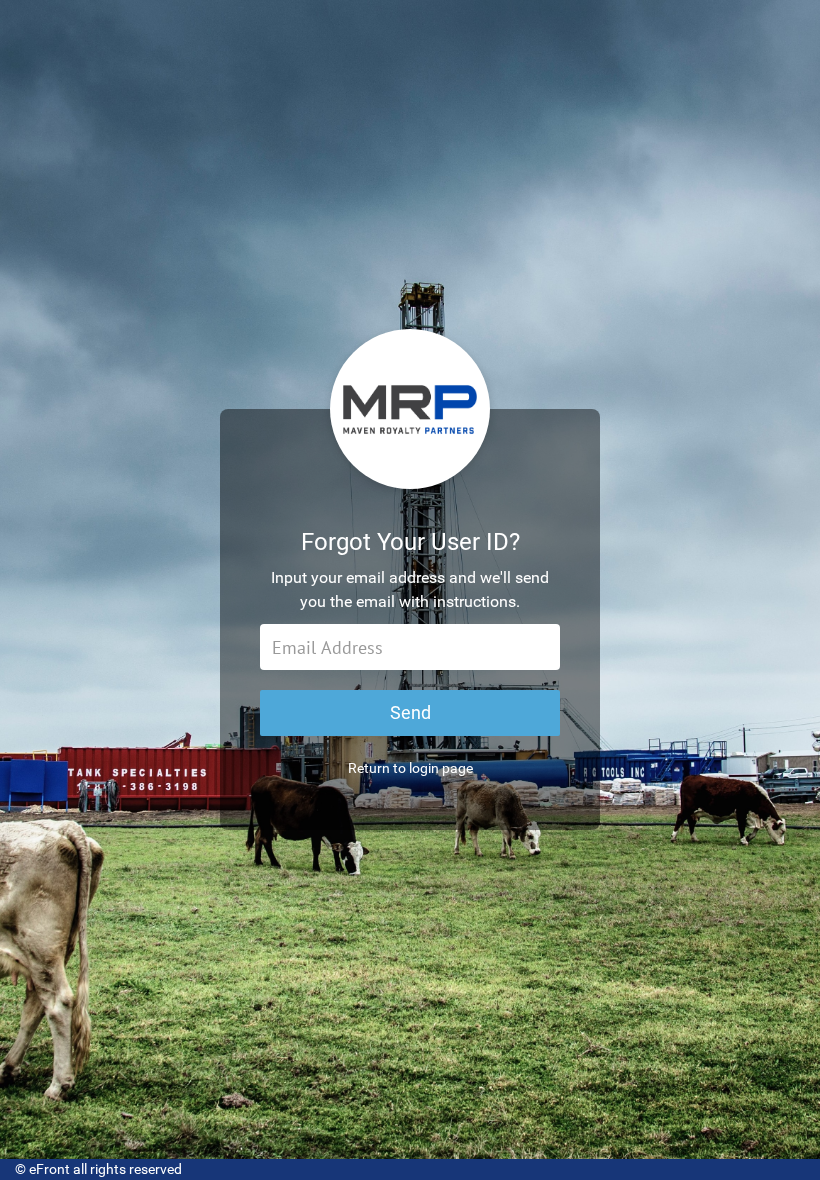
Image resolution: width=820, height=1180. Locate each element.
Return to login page (410, 768)
